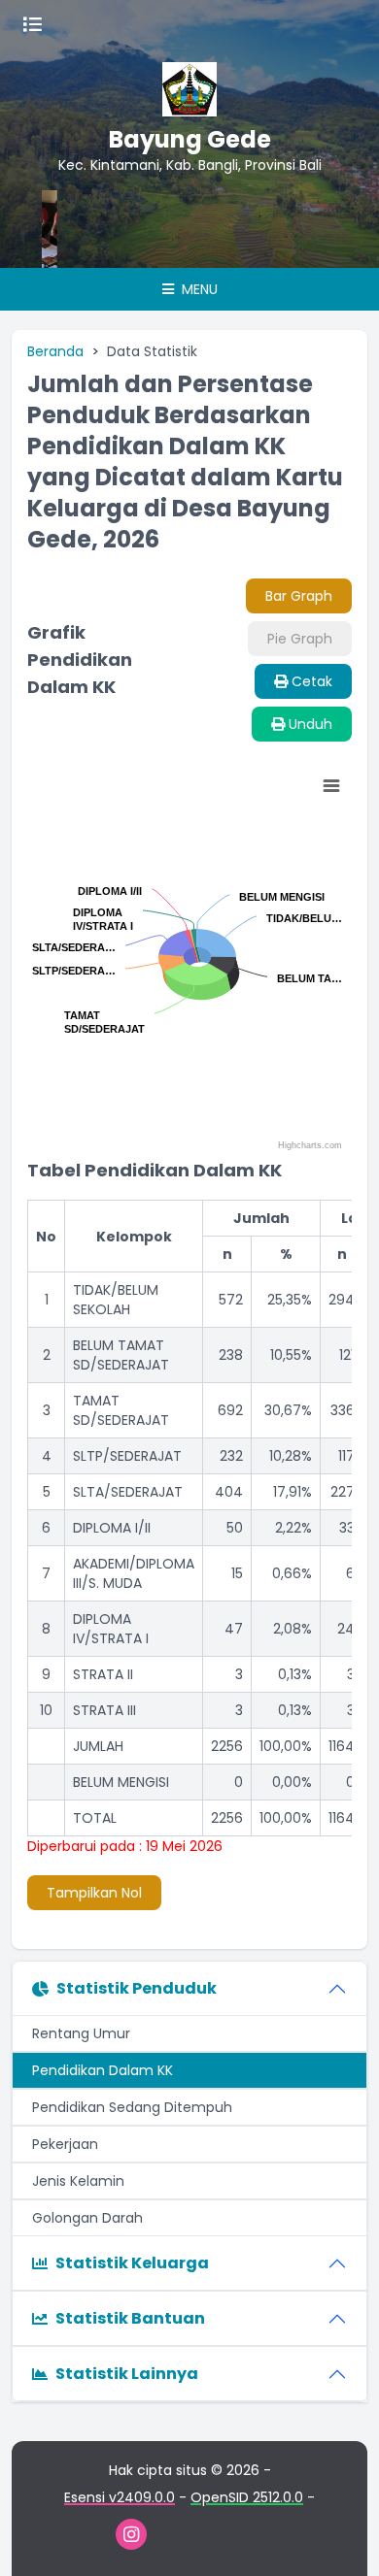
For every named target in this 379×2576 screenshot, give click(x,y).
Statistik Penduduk (137, 1988)
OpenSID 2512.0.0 (247, 2497)
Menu (198, 289)
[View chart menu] (331, 786)
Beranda (55, 351)
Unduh (309, 724)
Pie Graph (300, 639)
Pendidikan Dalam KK (103, 2070)
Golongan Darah (87, 2218)
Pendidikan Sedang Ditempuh (132, 2107)
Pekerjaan (65, 2144)
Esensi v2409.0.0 (120, 2497)
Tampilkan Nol (94, 1893)
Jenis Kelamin (78, 2181)
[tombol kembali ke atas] (340, 2537)
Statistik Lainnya (127, 2374)
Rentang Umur (81, 2033)
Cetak (310, 681)
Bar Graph (299, 596)
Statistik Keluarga (132, 2263)
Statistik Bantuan (130, 2318)
